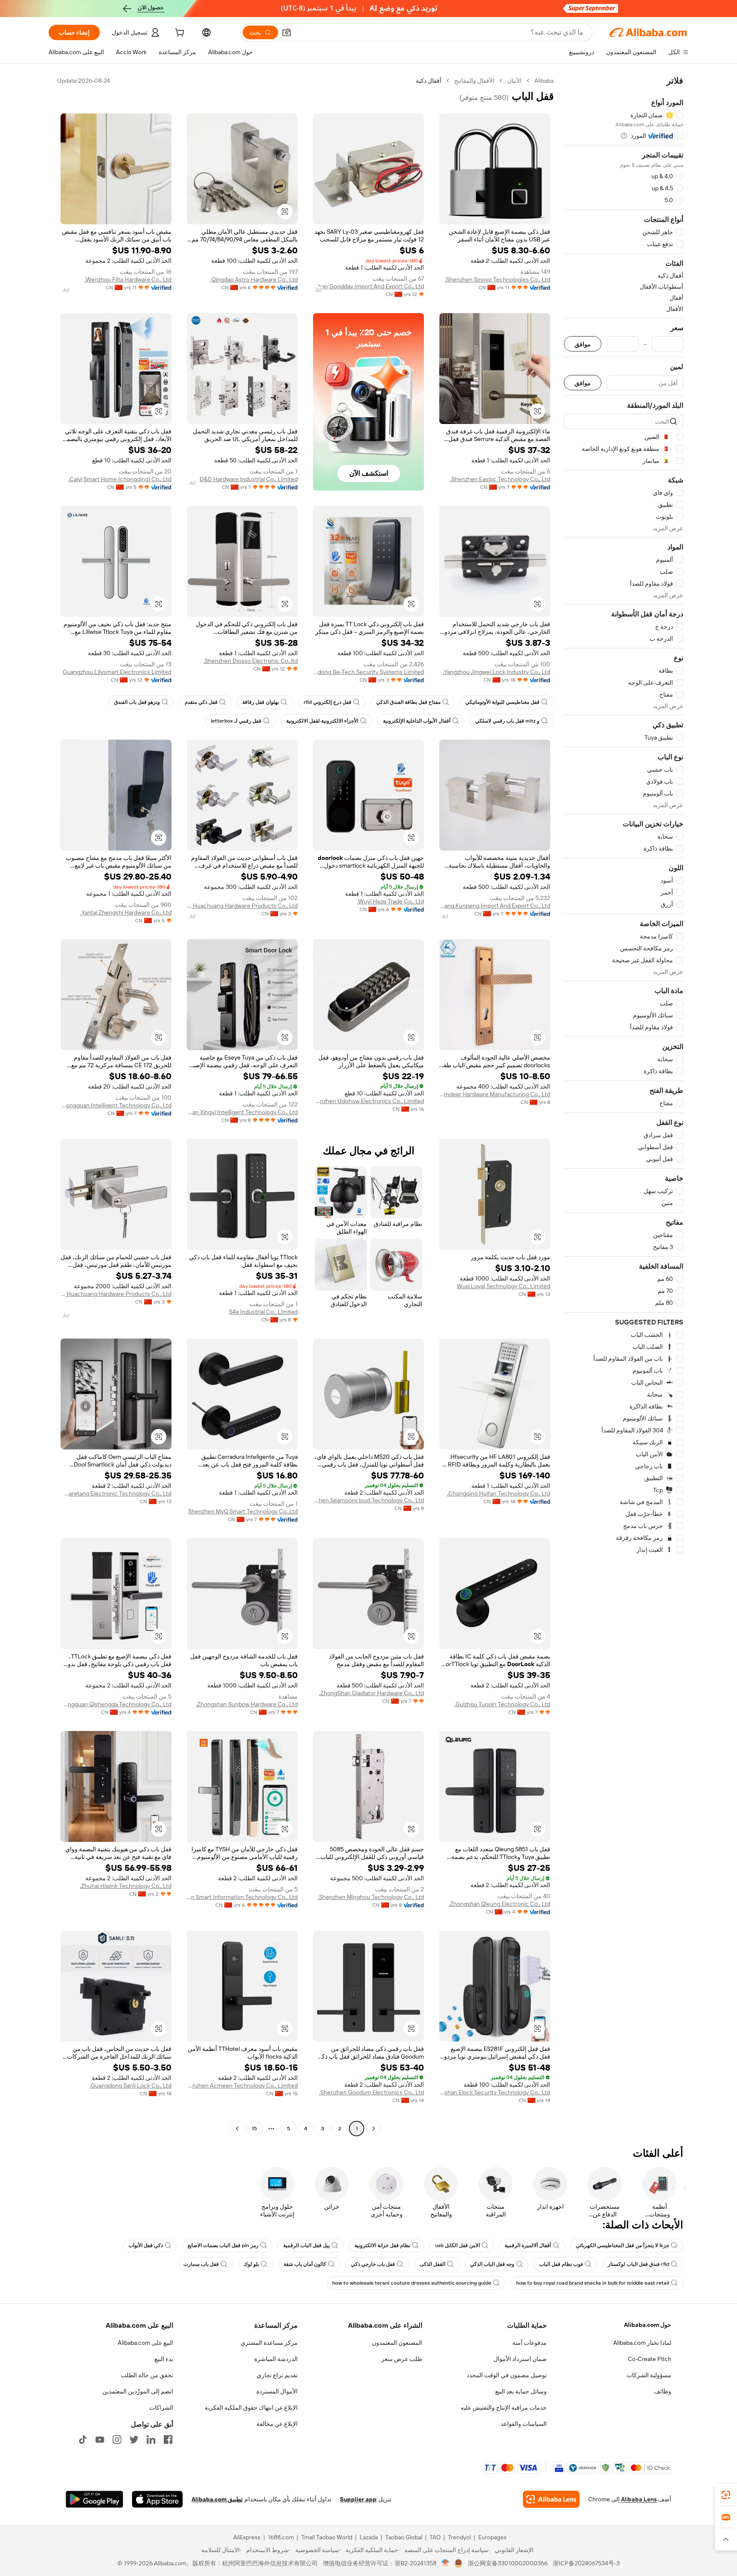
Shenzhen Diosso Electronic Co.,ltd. (251, 661)
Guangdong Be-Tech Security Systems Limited (368, 672)
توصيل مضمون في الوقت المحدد (507, 2375)
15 (254, 2129)
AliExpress (247, 2537)
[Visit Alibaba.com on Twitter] (134, 2440)
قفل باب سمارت (201, 2264)
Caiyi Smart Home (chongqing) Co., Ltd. (120, 479)
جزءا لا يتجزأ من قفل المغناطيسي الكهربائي (622, 2245)
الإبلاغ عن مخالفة (277, 2424)
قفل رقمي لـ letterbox (236, 721)
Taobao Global (404, 2537)
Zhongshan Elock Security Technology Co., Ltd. (495, 2092)
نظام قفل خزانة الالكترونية (382, 2245)
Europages (492, 2537)
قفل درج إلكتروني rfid (328, 702)
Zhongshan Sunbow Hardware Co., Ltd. (247, 1704)
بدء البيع (164, 2359)
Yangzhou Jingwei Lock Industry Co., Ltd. (496, 672)
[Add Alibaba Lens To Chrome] (551, 2499)
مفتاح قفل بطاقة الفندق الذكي (408, 702)
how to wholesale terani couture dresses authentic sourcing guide (412, 2283)
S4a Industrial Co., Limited (263, 1312)
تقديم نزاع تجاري (277, 2375)
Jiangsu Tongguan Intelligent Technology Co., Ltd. (116, 1105)
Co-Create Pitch (650, 2359)
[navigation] (624, 1106)
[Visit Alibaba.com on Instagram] (117, 2440)
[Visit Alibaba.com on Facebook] (168, 2440)
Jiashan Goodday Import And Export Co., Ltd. (368, 286)
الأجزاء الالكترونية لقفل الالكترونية (322, 721)
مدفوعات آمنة (530, 2343)
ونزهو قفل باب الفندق (137, 702)
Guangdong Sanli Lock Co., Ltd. (131, 2085)
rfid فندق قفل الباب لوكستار (638, 2264)
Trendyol (459, 2537)
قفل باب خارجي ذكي (373, 2264)
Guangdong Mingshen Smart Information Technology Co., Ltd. (242, 1897)
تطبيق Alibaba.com (217, 2499)
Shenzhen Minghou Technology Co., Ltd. (371, 1897)
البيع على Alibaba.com (145, 2343)
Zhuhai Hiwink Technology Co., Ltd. (126, 1886)
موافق (583, 344)
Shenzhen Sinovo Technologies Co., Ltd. (498, 279)
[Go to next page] (237, 2129)
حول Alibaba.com (648, 2325)
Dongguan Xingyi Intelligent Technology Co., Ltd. (242, 1112)
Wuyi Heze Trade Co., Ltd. (390, 901)
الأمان (514, 81)
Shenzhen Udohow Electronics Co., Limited (368, 1101)
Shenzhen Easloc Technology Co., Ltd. (500, 479)
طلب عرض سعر (402, 2359)
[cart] (179, 34)
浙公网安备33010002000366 (508, 2563)
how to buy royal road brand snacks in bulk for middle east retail (593, 2283)
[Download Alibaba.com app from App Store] (157, 2499)
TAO (435, 2537)
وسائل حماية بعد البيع (521, 2391)
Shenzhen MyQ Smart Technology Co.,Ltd (243, 1511)
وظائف (663, 2391)
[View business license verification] (445, 2563)
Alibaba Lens (639, 2499)
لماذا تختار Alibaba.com (642, 2343)
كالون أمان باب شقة (305, 2264)
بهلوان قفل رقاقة (261, 702)
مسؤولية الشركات (649, 2375)
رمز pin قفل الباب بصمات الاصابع (223, 2245)
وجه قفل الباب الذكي (492, 2264)
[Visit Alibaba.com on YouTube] (100, 2440)
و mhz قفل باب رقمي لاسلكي (507, 721)
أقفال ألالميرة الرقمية (528, 2245)
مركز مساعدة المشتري (269, 2343)
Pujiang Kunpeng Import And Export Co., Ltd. (495, 906)
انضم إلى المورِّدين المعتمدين (138, 2391)
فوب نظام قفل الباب (561, 2264)
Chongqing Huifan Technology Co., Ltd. (499, 1493)
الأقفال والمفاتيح (474, 81)
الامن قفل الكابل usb (457, 2245)
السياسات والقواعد (524, 2424)
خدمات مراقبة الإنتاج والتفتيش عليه (504, 2408)
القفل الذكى (432, 2264)
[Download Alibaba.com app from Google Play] (94, 2499)
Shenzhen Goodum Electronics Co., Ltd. (371, 2092)
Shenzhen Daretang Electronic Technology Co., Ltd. (116, 1493)
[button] (287, 32)
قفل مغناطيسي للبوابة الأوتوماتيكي (502, 702)
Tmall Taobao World (327, 2537)
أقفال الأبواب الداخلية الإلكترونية (417, 721)
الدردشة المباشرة (276, 2359)
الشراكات (161, 2408)
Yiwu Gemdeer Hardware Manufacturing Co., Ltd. (495, 1094)
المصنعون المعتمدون (397, 2343)
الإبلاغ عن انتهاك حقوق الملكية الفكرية (251, 2408)
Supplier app (358, 2499)
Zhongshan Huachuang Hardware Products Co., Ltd (242, 906)
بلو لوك (251, 2264)
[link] (726, 2495)
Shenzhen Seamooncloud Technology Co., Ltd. (368, 1500)
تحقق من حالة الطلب (147, 2375)
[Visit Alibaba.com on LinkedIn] (151, 2440)
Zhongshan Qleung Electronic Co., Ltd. (499, 1904)
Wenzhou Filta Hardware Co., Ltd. (128, 279)
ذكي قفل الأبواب (146, 2245)
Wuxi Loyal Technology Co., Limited (503, 1286)
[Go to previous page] (374, 2129)
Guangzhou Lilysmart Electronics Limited (117, 672)
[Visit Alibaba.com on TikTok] (83, 2440)
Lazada (369, 2537)
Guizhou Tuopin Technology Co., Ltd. (502, 1704)
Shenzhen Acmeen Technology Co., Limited (242, 2085)
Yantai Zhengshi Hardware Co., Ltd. (126, 912)
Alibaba (544, 81)
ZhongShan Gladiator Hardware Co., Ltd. (371, 1693)
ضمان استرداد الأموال (520, 2359)
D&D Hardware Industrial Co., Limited (249, 479)
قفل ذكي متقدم (201, 702)
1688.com (281, 2537)
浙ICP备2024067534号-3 (586, 2563)
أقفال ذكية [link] (429, 81)
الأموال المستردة (277, 2391)
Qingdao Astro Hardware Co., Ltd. (254, 279)
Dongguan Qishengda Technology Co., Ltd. (116, 1704)
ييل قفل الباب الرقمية (306, 2245)
